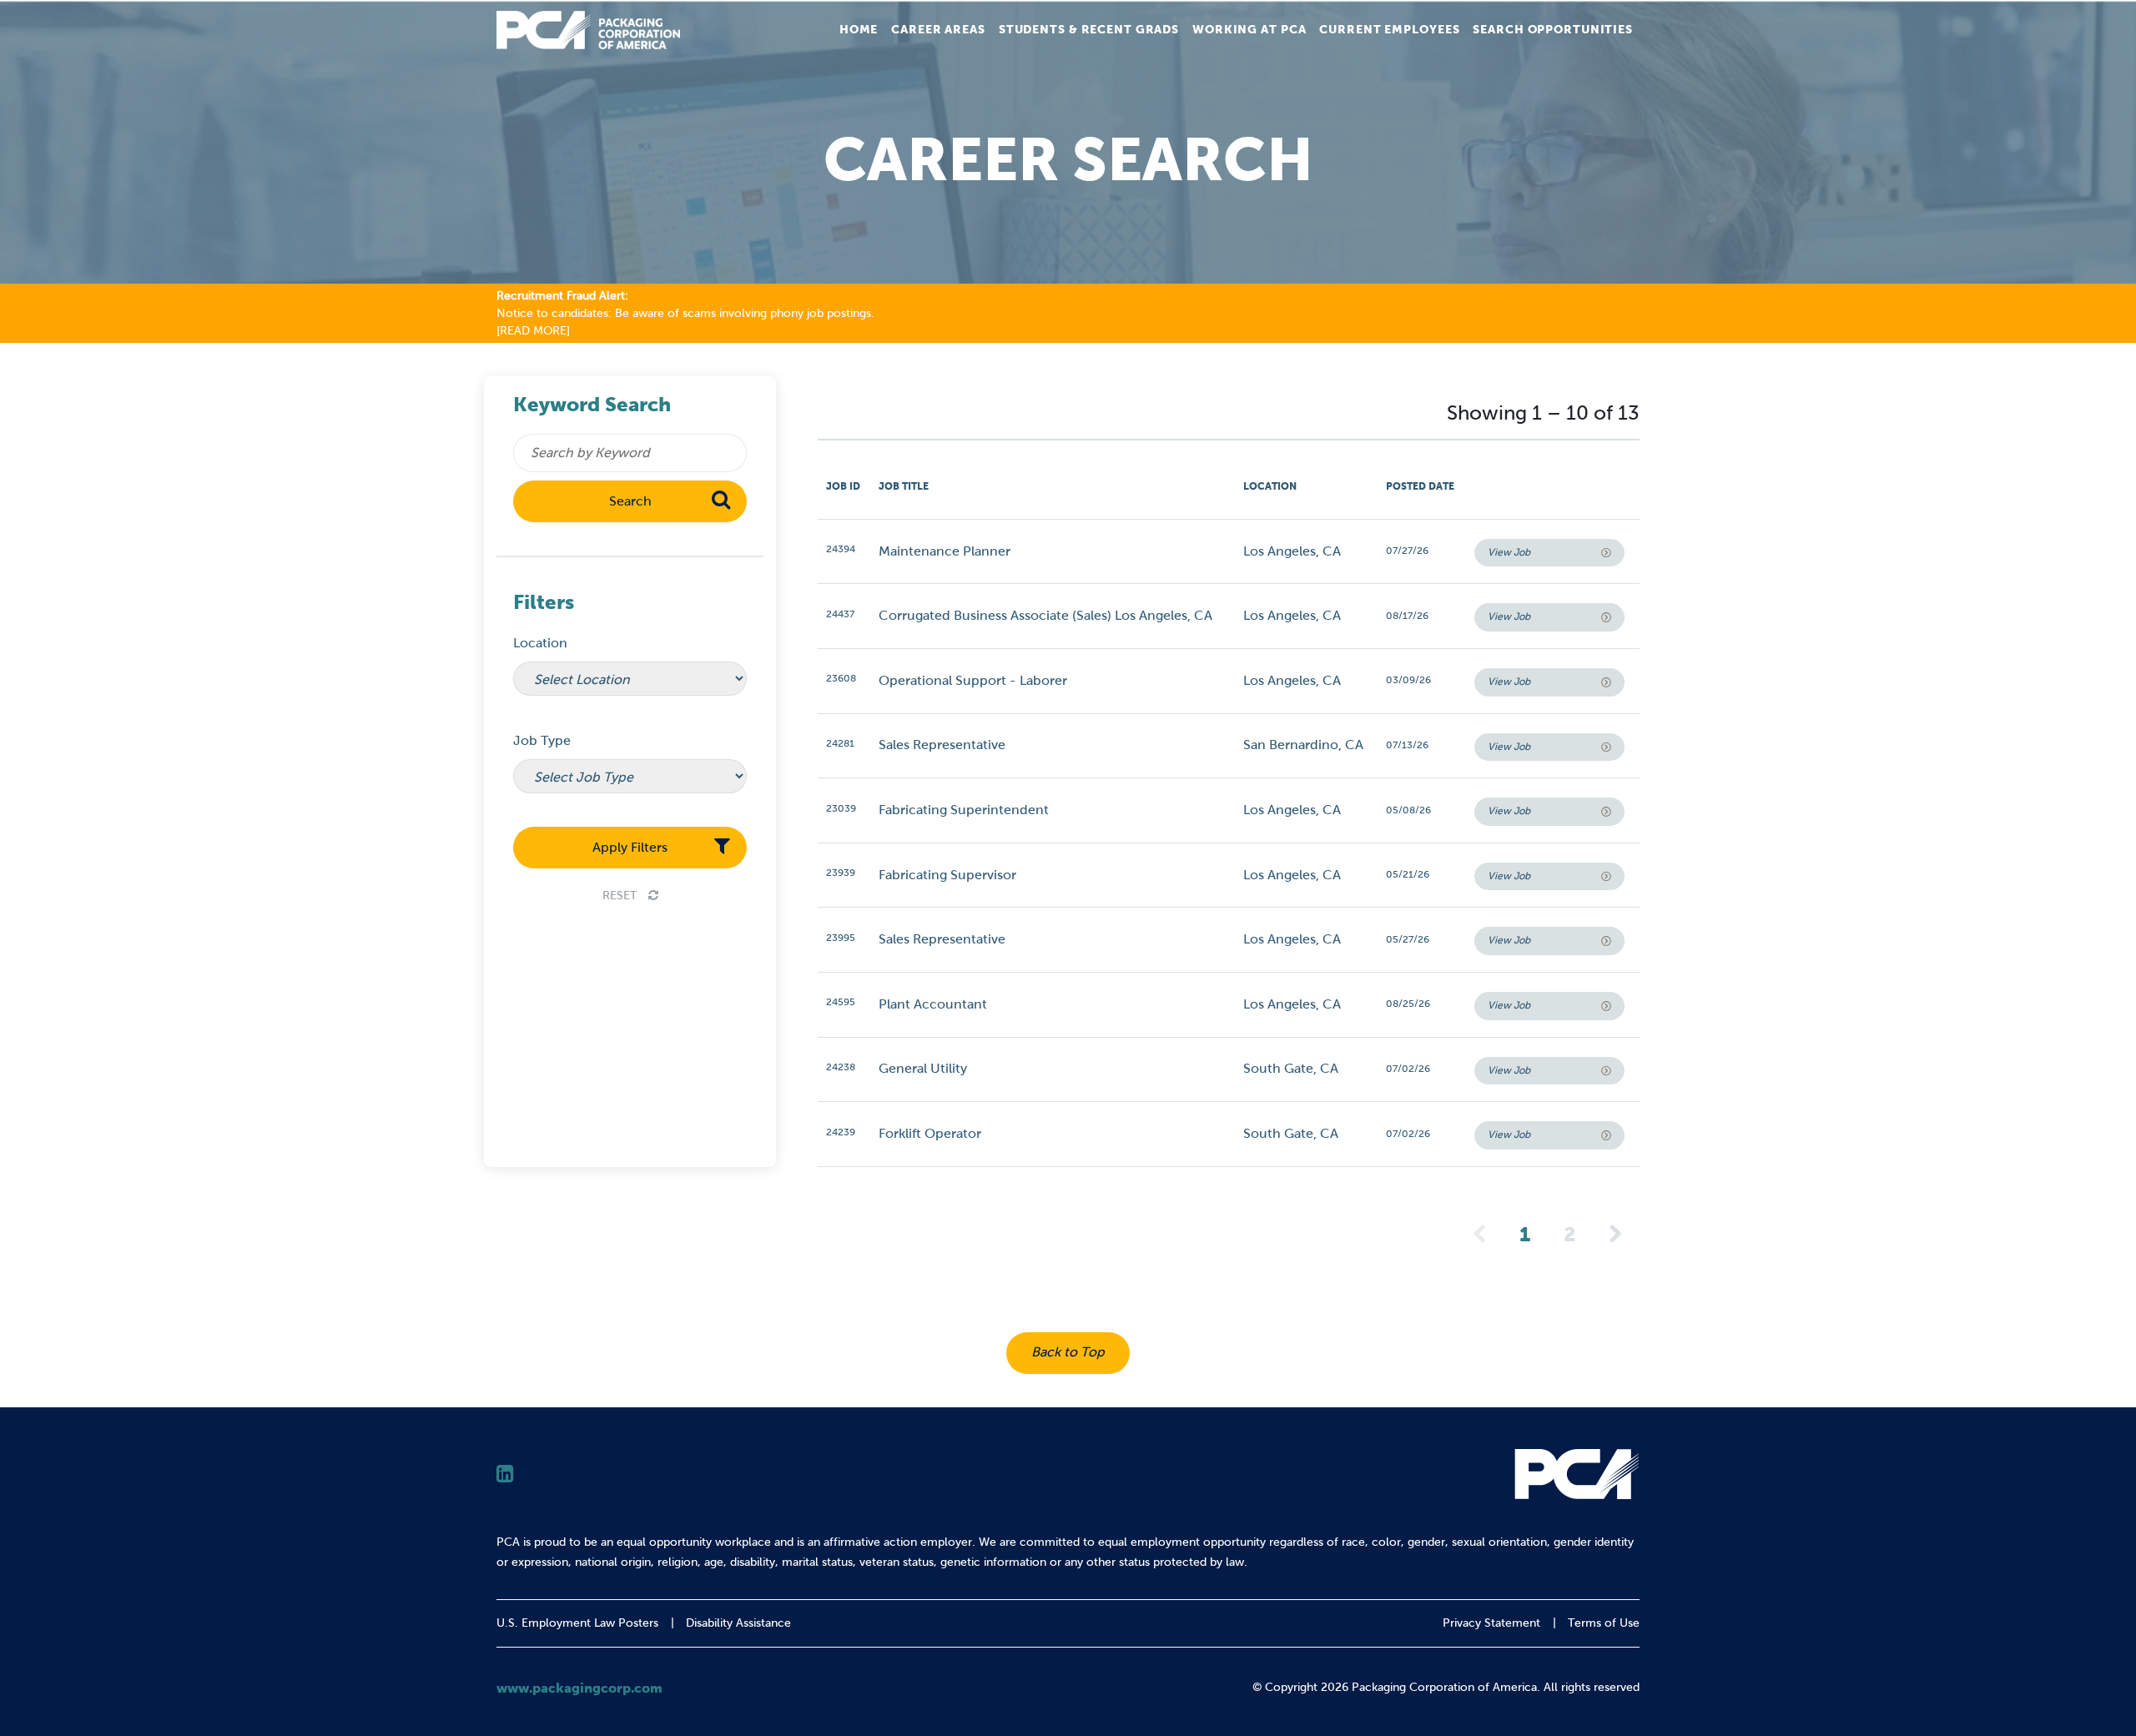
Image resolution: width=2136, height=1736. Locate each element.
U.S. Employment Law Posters (577, 1623)
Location (540, 643)
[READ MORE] (533, 331)
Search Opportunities (1553, 29)
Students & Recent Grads (1089, 29)
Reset (621, 896)
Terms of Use (1604, 1623)
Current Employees (1389, 29)
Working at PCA (1249, 29)
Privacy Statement (1491, 1623)
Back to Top (1068, 1352)
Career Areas (938, 29)
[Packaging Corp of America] (588, 30)
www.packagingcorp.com (579, 1688)
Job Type (542, 740)
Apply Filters (630, 847)
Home (859, 29)
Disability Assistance (738, 1623)
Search (630, 501)
